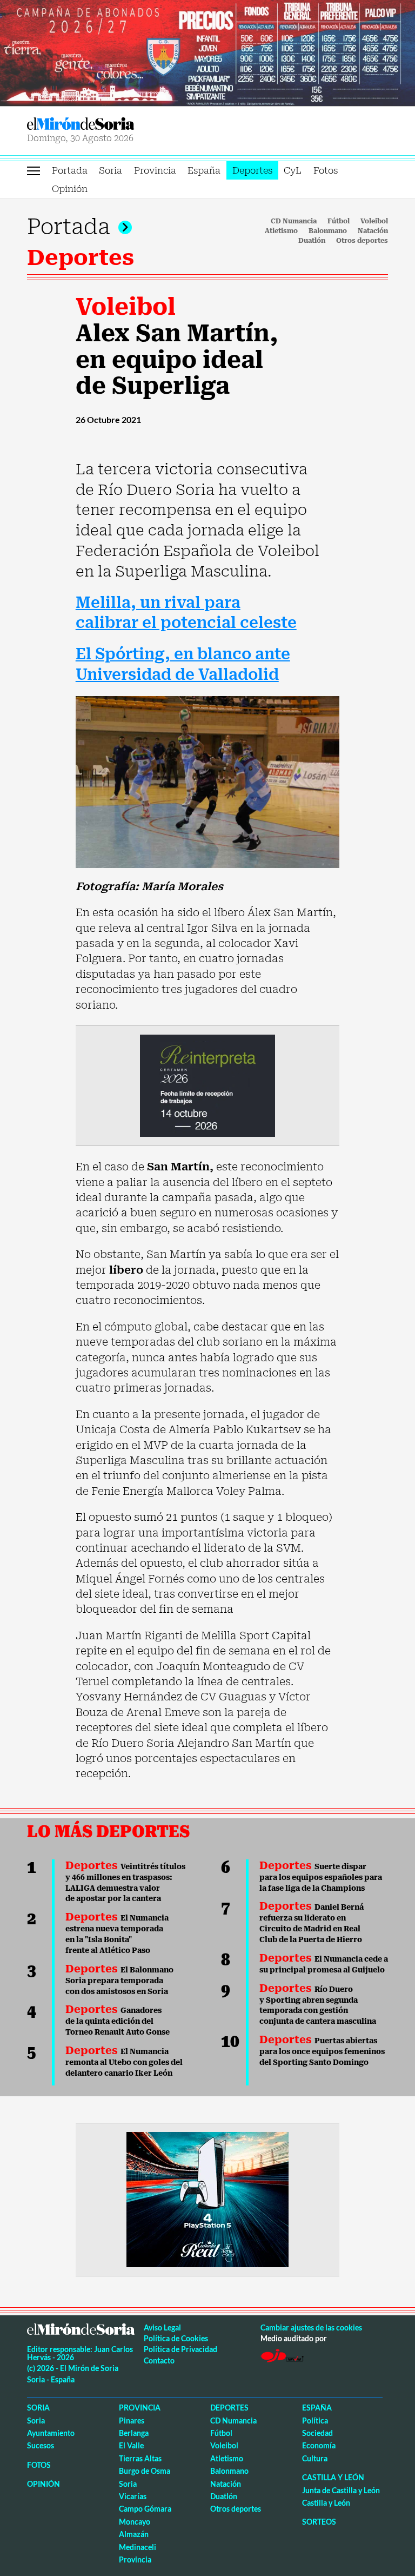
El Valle (131, 2445)
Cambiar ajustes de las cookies (311, 2327)
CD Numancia (294, 221)
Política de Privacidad (180, 2349)
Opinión (70, 189)
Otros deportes (362, 241)
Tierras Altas (140, 2458)
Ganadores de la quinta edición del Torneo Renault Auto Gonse (118, 2021)
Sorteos (319, 2522)
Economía (319, 2445)
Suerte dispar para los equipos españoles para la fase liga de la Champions (321, 1877)
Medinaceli (138, 2547)
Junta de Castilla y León (341, 2490)
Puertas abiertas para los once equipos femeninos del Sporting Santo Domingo (322, 2051)
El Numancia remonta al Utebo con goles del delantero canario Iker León (124, 2062)
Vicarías (133, 2496)
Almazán (134, 2534)
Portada (70, 170)
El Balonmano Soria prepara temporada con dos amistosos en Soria (119, 1981)
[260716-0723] (207, 2198)
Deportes (252, 170)
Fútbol (339, 221)
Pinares (132, 2421)
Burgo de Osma (145, 2471)
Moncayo (135, 2522)
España (204, 170)
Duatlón (312, 241)
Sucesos (41, 2445)
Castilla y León (333, 2477)
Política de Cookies (176, 2338)
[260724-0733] (207, 52)
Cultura (315, 2458)
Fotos (326, 170)
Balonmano (328, 231)
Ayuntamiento (51, 2433)
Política (315, 2421)
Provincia (155, 170)
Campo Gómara (145, 2509)
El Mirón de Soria (115, 124)
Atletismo (281, 231)
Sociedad (317, 2433)
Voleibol (374, 221)
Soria (111, 170)
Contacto (159, 2360)
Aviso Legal (162, 2327)
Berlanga (134, 2433)
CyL (293, 170)
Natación (373, 231)
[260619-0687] (207, 1085)
